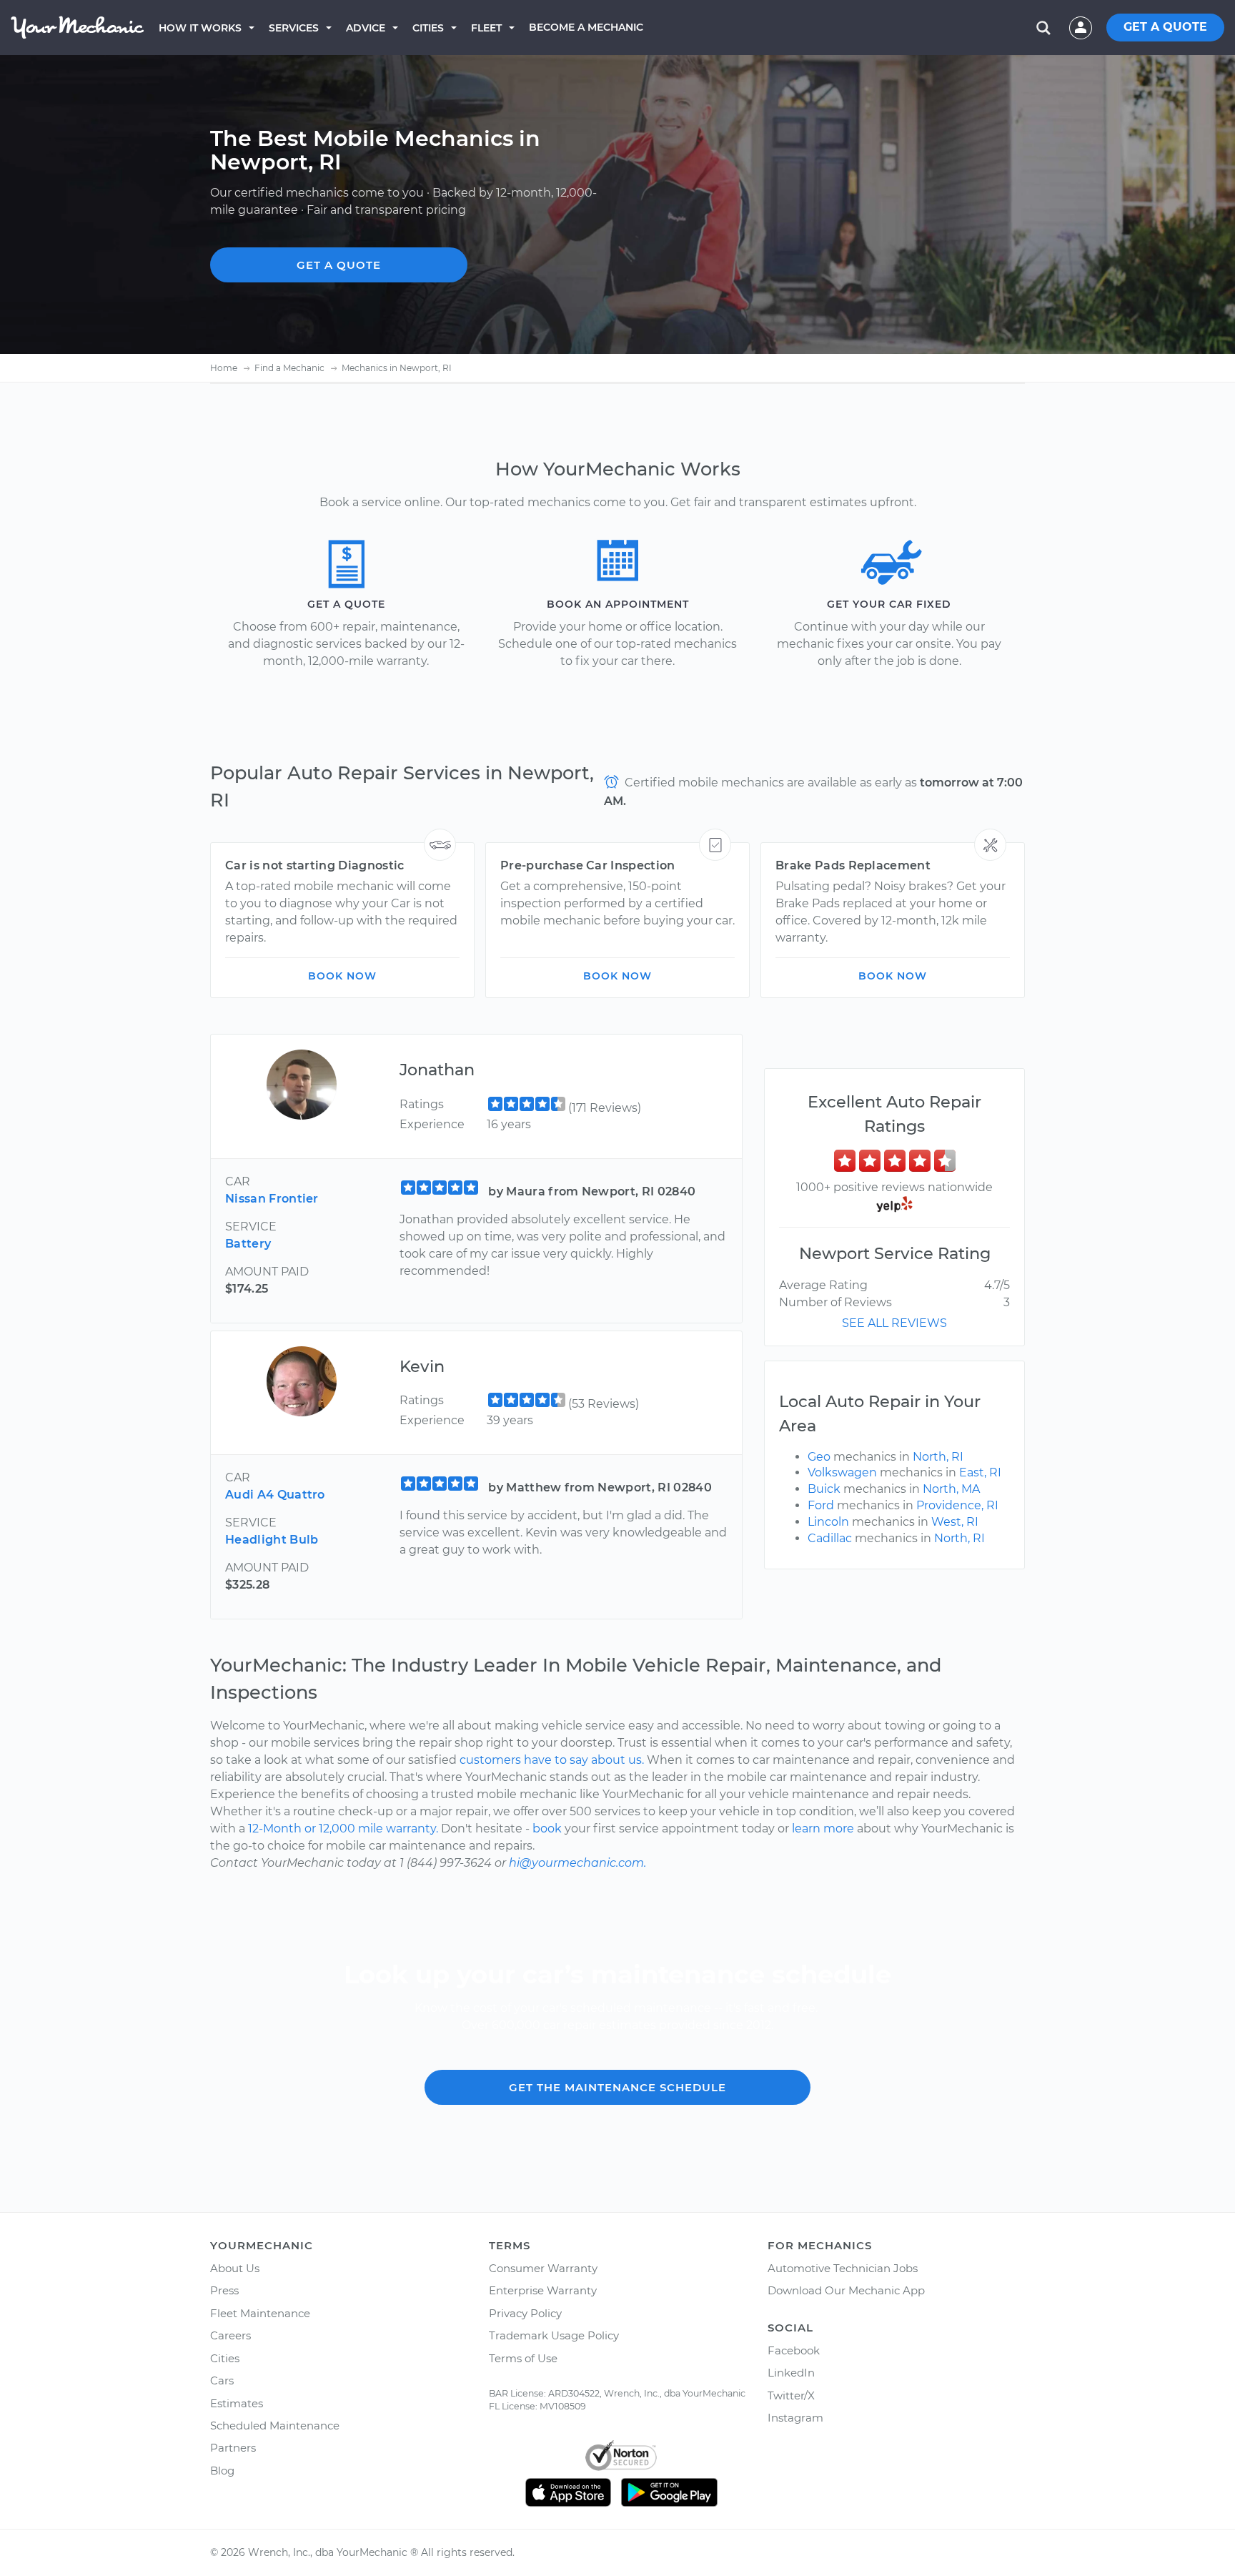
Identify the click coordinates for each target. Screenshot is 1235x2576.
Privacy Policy (525, 2313)
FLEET (486, 28)
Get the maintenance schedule (617, 2087)
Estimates (237, 2403)
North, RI (938, 1457)
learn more (823, 1829)
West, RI (955, 1522)
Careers (230, 2335)
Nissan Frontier (272, 1199)
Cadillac (830, 1538)
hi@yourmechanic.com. (577, 1863)
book (547, 1829)
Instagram (795, 2418)
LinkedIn (791, 2373)
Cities (428, 28)
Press (224, 2290)
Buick (824, 1489)
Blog (222, 2471)
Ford (821, 1505)
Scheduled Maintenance (275, 2426)
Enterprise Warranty (543, 2290)
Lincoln (828, 1522)
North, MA (951, 1489)
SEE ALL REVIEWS (894, 1323)
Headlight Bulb (272, 1540)
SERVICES (294, 28)
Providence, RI (957, 1505)
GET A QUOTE (1165, 27)
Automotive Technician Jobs (843, 2268)
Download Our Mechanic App (846, 2290)
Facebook (794, 2350)
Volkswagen (842, 1472)
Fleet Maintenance (260, 2313)
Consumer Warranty (543, 2268)
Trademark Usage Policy (554, 2335)
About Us (235, 2268)
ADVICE (366, 28)
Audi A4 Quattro (275, 1495)
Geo (819, 1457)
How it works (200, 28)
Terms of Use (523, 2358)
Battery (248, 1244)
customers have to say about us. (552, 1760)
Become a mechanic (586, 27)
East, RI (980, 1472)
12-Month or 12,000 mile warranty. (343, 1829)
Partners (233, 2448)
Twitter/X (791, 2395)
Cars (222, 2380)
